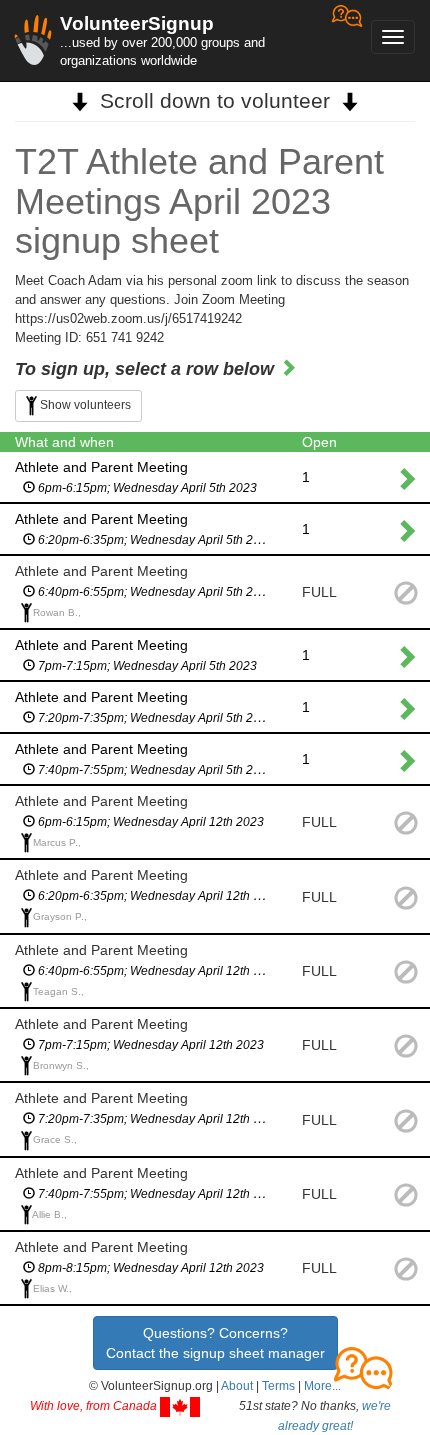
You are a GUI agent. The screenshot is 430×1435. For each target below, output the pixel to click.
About (237, 1386)
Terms (278, 1386)
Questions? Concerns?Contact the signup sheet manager (215, 1343)
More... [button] (322, 1386)
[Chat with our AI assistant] (347, 40)
